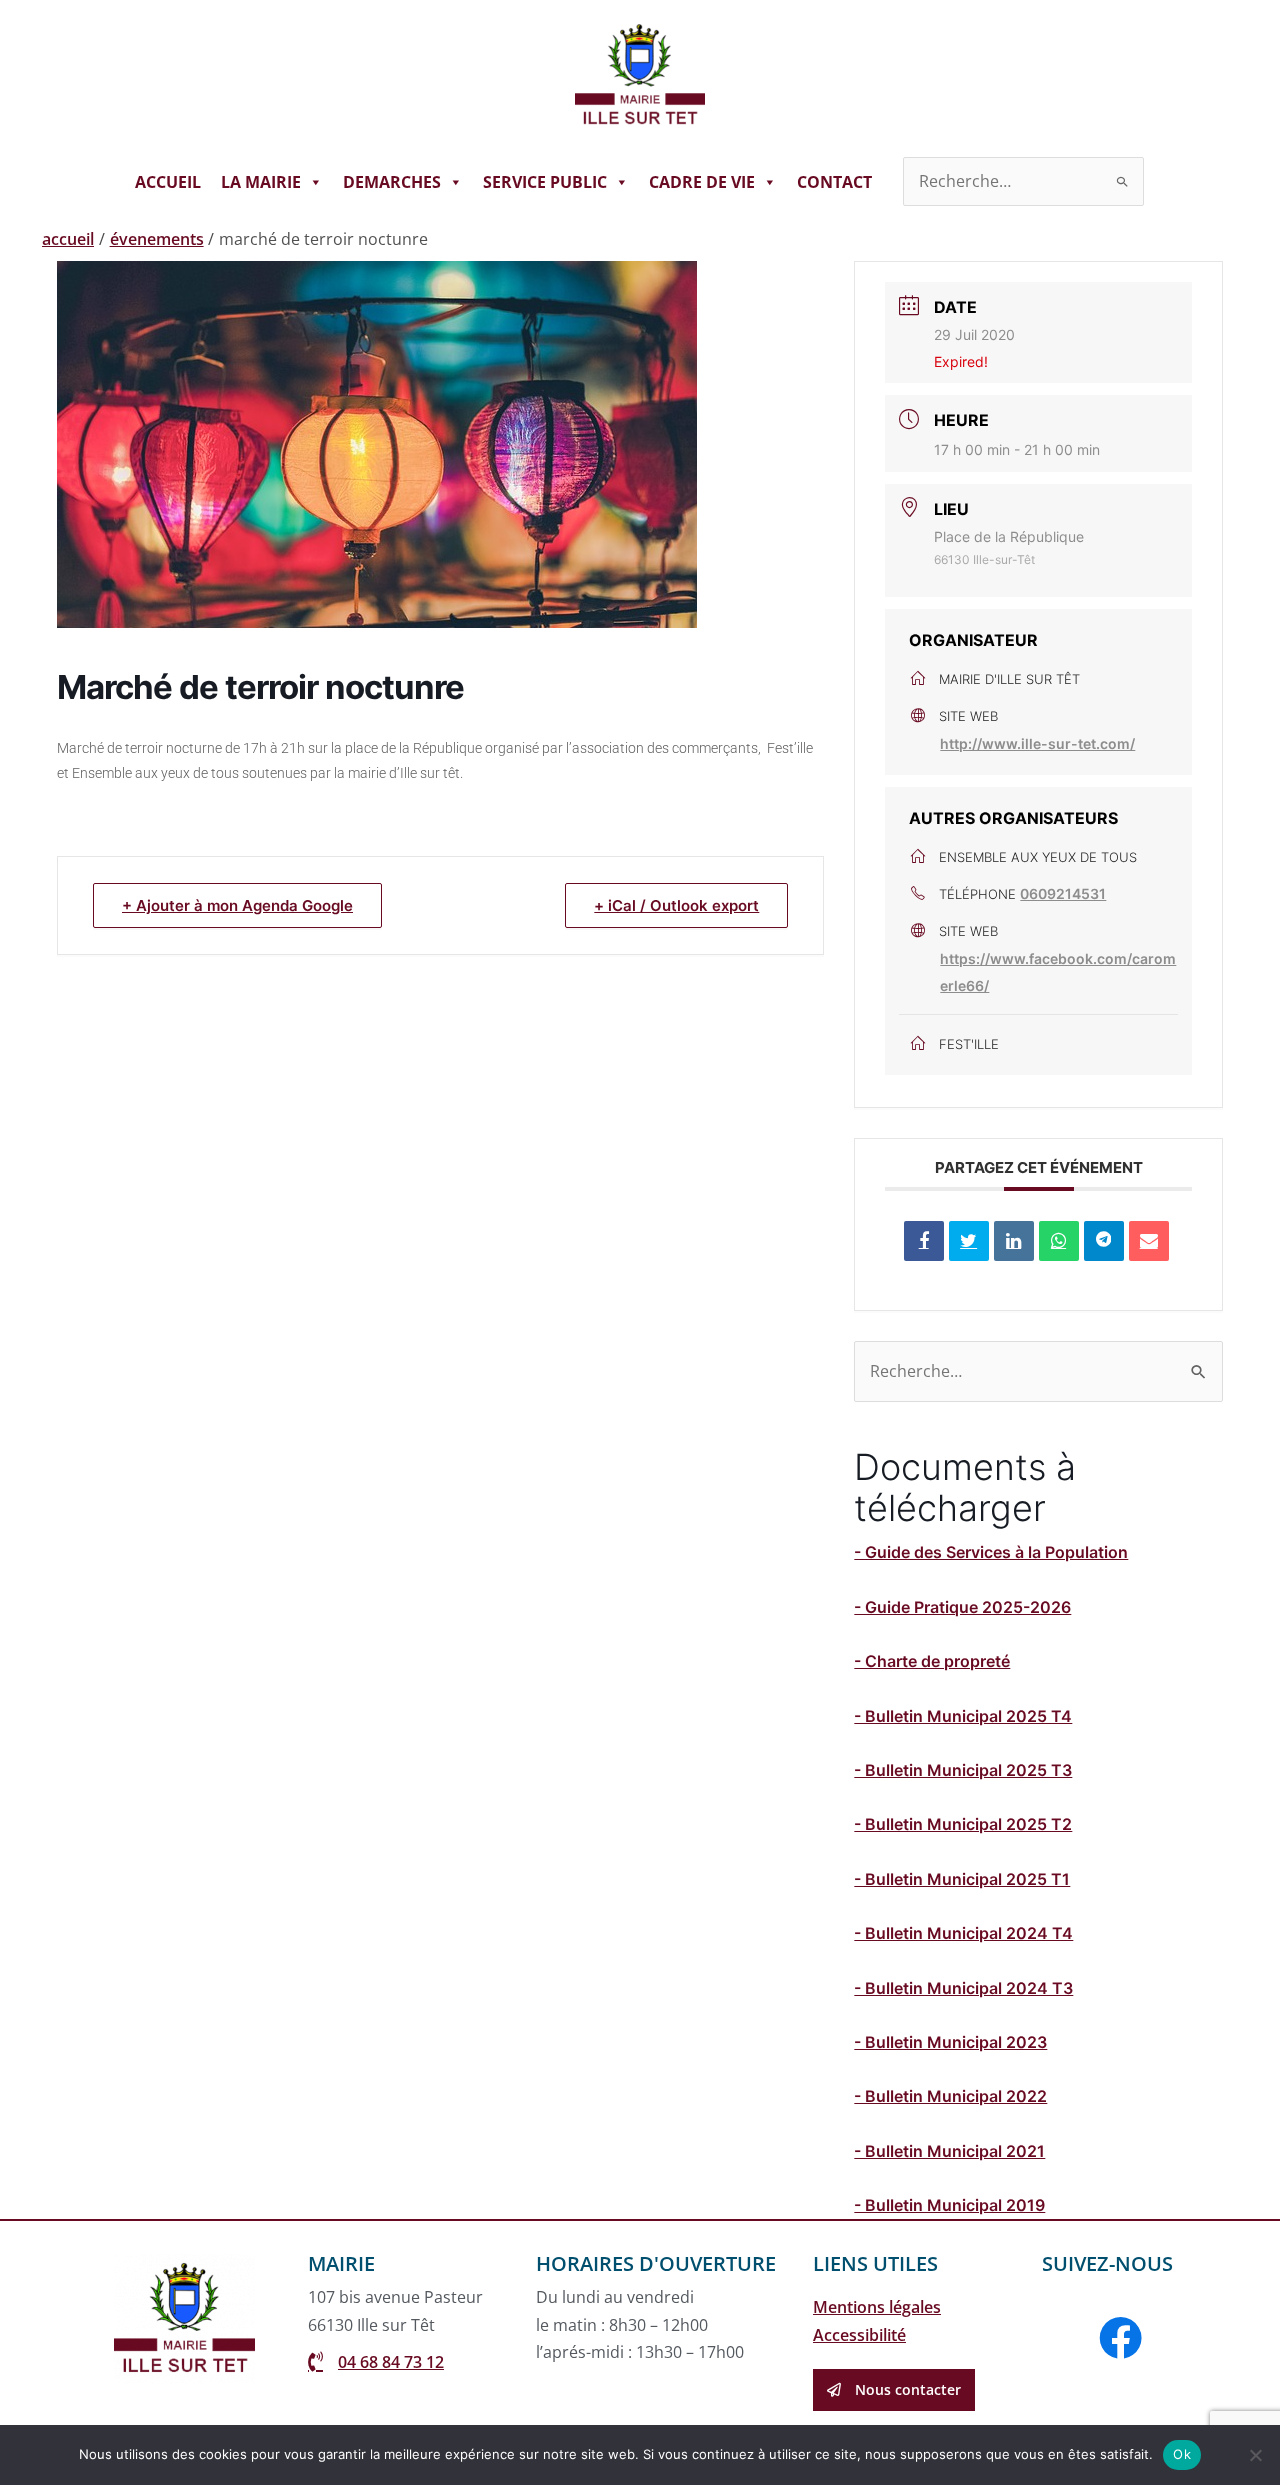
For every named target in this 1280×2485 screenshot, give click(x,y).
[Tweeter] (969, 1241)
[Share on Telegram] (1104, 1241)
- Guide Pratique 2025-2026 (962, 1607)
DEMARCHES (392, 182)
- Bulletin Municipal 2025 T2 (963, 1824)
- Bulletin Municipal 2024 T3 (963, 1988)
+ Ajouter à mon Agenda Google (237, 905)
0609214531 (1063, 893)
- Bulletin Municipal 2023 (950, 2042)
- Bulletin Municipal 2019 (949, 2205)
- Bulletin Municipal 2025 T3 (963, 1770)
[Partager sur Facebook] (924, 1241)
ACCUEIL (168, 182)
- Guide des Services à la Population (991, 1552)
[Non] (1255, 2455)
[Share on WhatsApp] (1059, 1241)
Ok (1182, 2454)
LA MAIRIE (261, 182)
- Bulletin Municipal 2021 (949, 2151)
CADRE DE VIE (702, 182)
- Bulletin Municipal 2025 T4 (963, 1716)
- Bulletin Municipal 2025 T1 (962, 1879)
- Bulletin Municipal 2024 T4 (963, 1933)
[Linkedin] (1014, 1241)
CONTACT (834, 182)
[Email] (1149, 1241)
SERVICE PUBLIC (545, 182)
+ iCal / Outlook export (676, 905)
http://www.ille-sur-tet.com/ (1037, 743)
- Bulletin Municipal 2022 (950, 2096)
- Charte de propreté (932, 1661)
